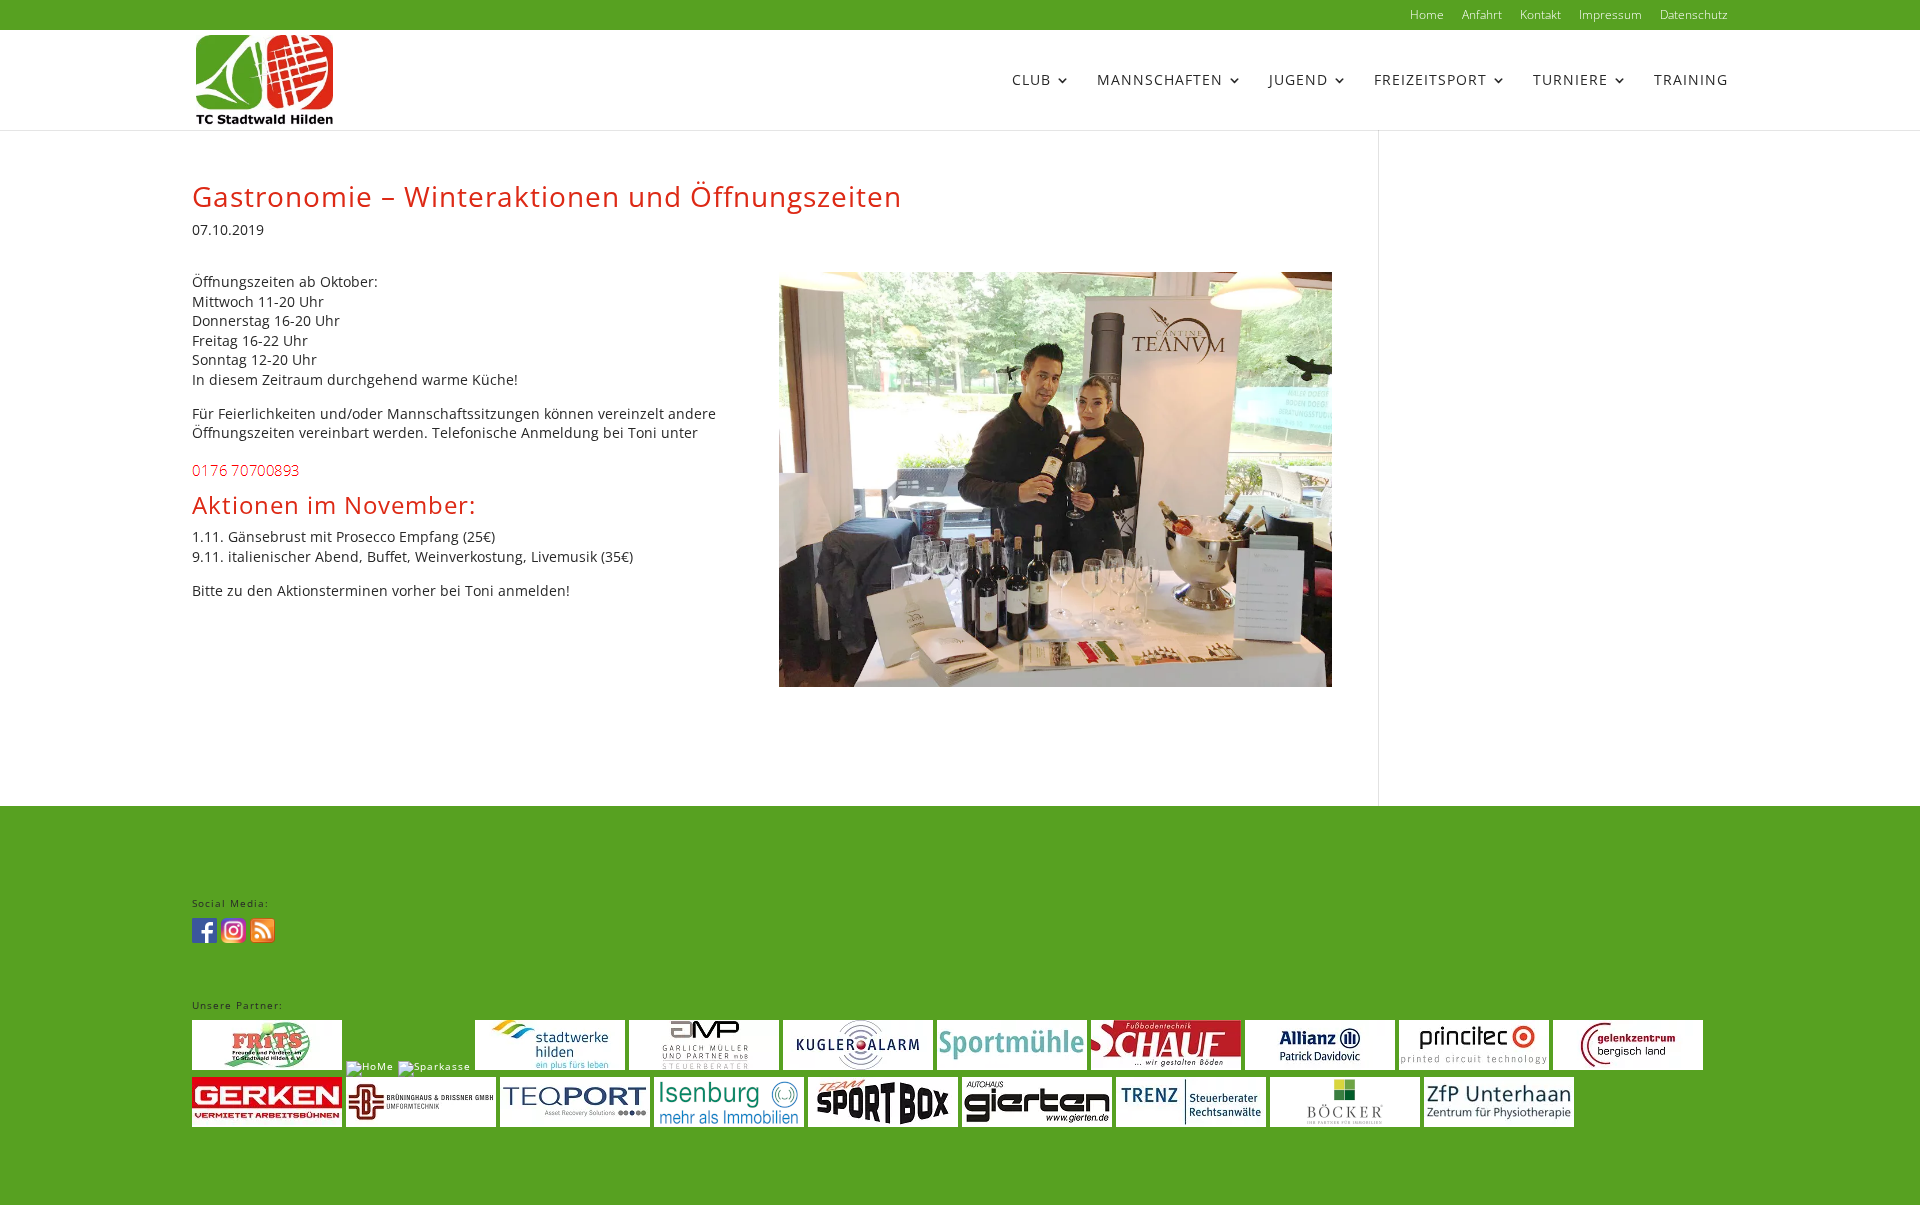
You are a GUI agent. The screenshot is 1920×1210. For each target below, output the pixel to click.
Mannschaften (1160, 81)
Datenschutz (1694, 16)
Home (1427, 16)
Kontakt (1540, 16)
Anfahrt (1482, 16)
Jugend (1298, 81)
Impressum (1610, 16)
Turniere (1570, 81)
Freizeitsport (1430, 81)
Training (1691, 81)
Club (1031, 81)
